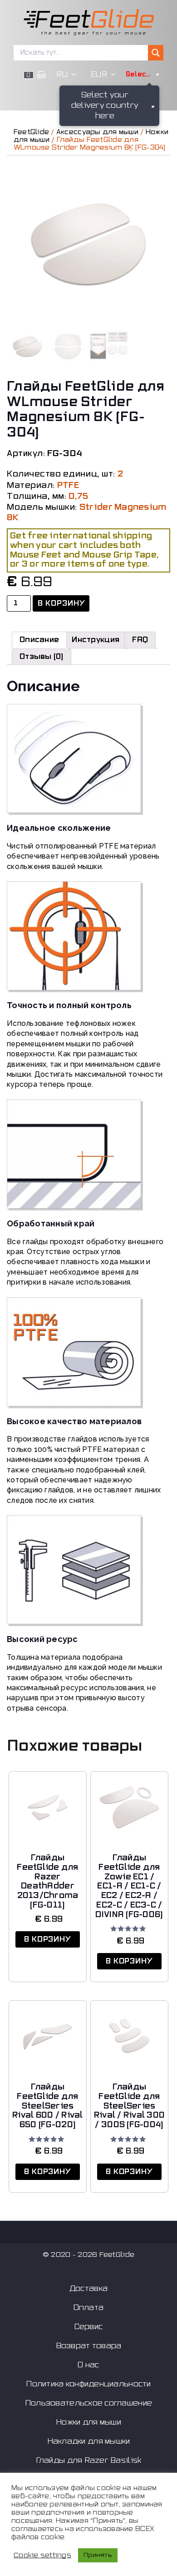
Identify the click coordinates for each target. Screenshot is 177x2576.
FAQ (140, 640)
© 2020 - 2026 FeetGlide (88, 2255)
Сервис (89, 2327)
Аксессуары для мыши (97, 132)
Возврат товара (89, 2346)
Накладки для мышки (89, 2441)
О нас (88, 2365)
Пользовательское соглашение (88, 2403)
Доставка (88, 2289)
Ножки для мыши (88, 2422)
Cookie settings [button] (42, 2555)
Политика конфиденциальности (88, 2384)
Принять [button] (98, 2555)
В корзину (62, 603)
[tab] (39, 640)
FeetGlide (31, 132)
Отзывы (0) (42, 657)
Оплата (89, 2308)
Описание (39, 640)
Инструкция (96, 640)
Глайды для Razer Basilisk (89, 2461)
